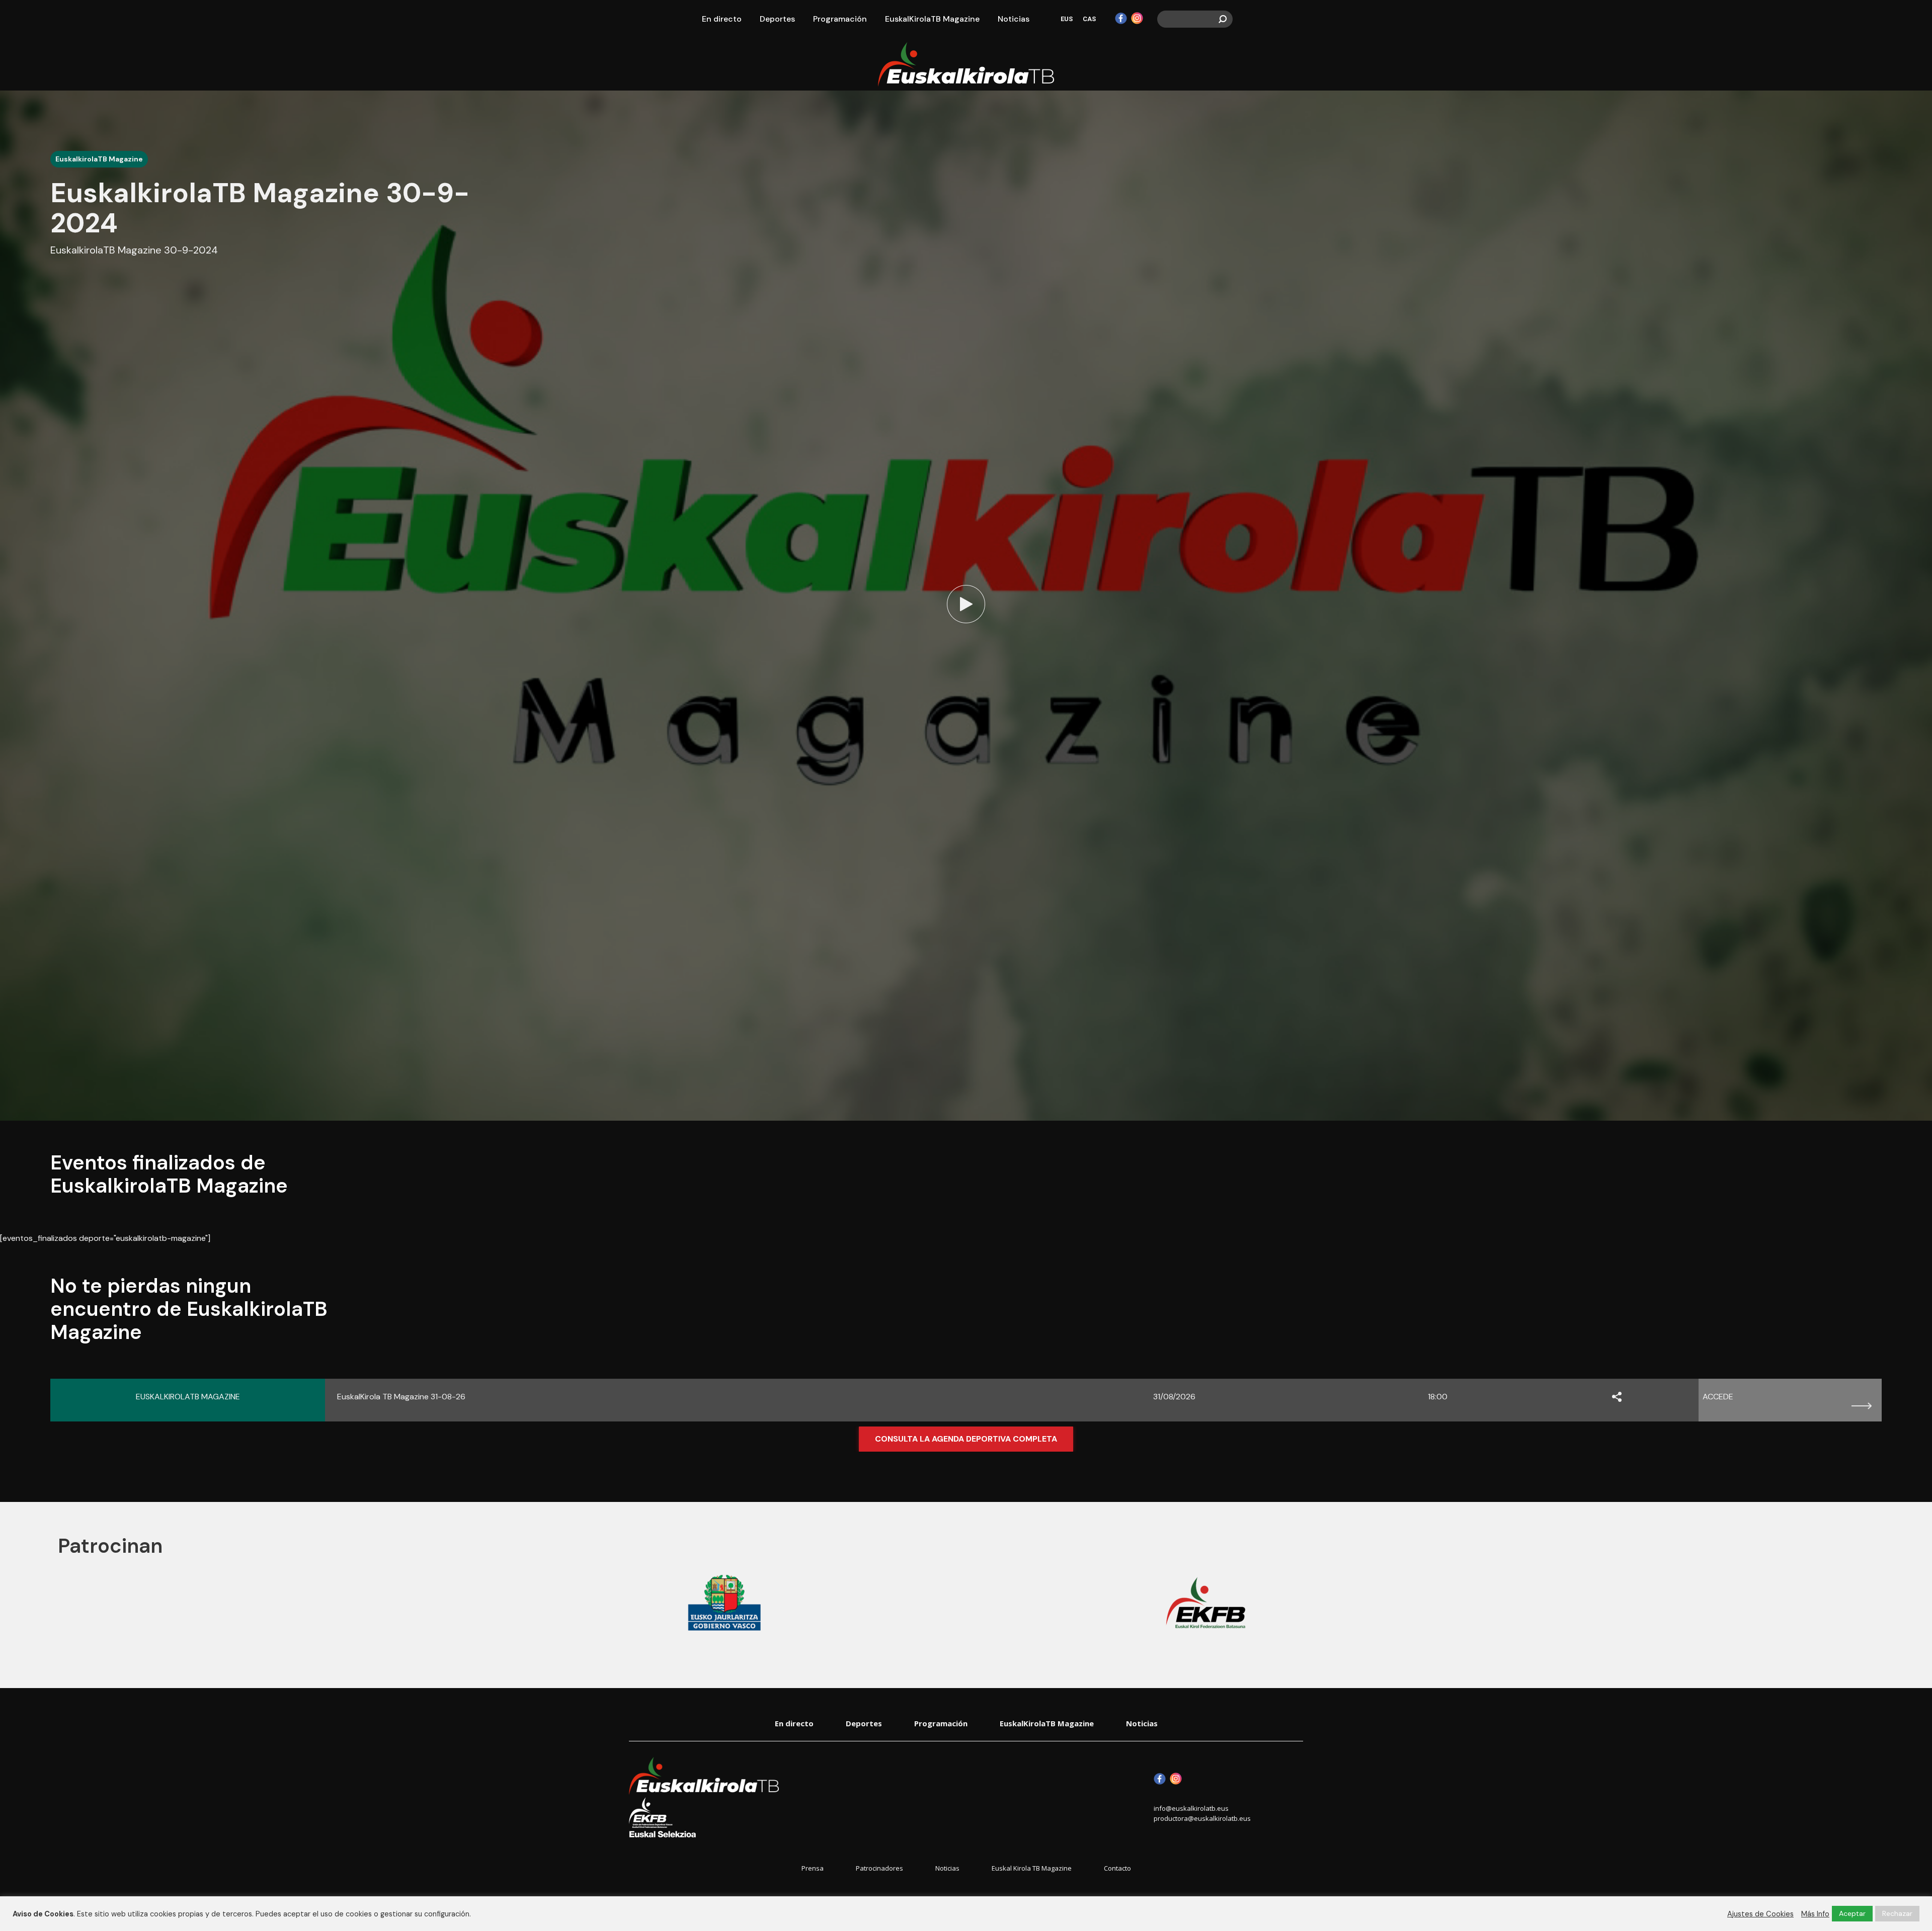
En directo (794, 1723)
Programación (941, 1723)
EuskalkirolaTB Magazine (99, 159)
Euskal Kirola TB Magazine (1032, 1868)
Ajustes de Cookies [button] (1760, 1914)
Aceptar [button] (1852, 1913)
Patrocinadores (879, 1868)
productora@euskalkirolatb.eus (1202, 1818)
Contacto (1117, 1868)
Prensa (813, 1868)
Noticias (1142, 1723)
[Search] (1223, 19)
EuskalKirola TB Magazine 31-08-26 (401, 1397)
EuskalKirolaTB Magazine (1047, 1723)
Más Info (1815, 1914)
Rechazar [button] (1897, 1913)
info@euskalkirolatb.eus (1191, 1808)
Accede (1718, 1397)
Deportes (864, 1723)
